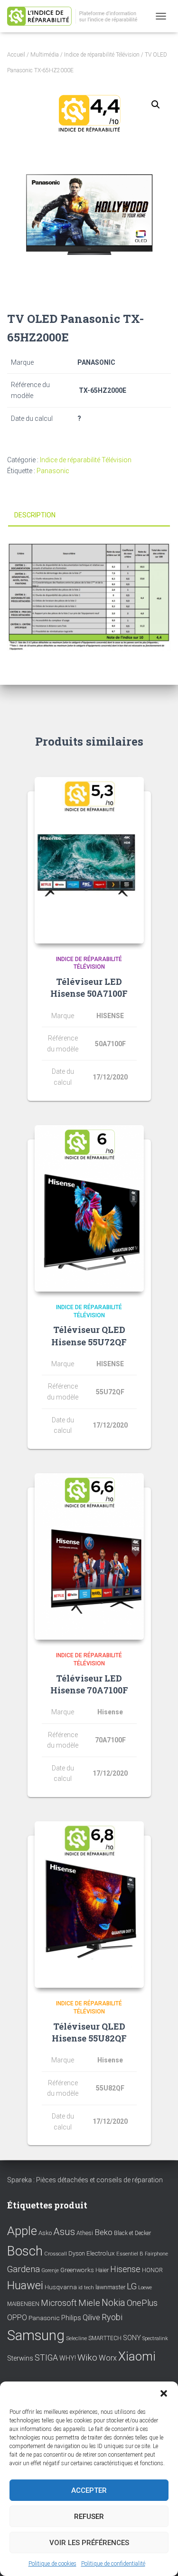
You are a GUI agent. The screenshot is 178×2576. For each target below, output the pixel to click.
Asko (45, 2233)
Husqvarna (61, 2287)
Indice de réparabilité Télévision (102, 55)
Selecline (76, 2338)
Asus (64, 2232)
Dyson (77, 2253)
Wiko (87, 2357)
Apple (22, 2231)
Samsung (36, 2335)
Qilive (91, 2318)
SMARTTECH (105, 2338)
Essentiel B (130, 2254)
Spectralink (155, 2338)
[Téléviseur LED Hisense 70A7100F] (89, 1556)
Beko (103, 2232)
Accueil (16, 55)
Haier (102, 2270)
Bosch (25, 2251)
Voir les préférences (89, 2543)
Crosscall (56, 2254)
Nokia (113, 2303)
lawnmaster (110, 2287)
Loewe (145, 2288)
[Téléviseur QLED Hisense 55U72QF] (89, 1208)
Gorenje (50, 2270)
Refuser (89, 2517)
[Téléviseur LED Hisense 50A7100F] (89, 860)
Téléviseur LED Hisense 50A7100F (89, 987)
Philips (71, 2318)
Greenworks (77, 2270)
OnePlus (142, 2303)
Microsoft (59, 2303)
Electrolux (101, 2253)
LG (132, 2286)
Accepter (89, 2490)
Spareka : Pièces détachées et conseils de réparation (85, 2180)
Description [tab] (35, 515)
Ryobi (112, 2317)
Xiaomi (137, 2356)
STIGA (46, 2358)
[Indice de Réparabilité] (79, 16)
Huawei (25, 2285)
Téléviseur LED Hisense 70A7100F (89, 1684)
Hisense (125, 2269)
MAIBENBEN (23, 2304)
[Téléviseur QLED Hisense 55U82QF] (89, 1905)
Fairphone (156, 2254)
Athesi (85, 2233)
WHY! (68, 2358)
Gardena (23, 2269)
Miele (89, 2303)
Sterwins (20, 2358)
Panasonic (53, 471)
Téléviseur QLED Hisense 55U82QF (89, 2032)
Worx (108, 2358)
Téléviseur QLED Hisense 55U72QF (89, 1336)
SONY (132, 2338)
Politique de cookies (52, 2564)
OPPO (17, 2318)
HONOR (152, 2270)
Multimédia (45, 55)
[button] (164, 2393)
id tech (86, 2288)
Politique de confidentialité (113, 2564)
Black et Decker (132, 2233)
